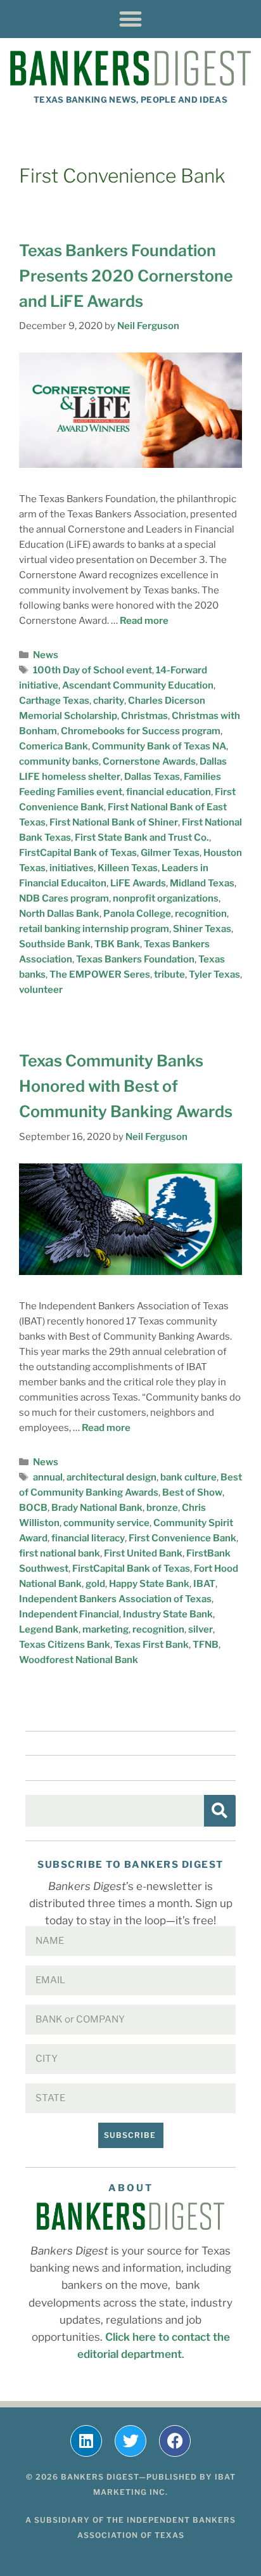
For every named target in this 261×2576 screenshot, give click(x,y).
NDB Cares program (64, 898)
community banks (59, 761)
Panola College (137, 914)
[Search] (220, 1811)
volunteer (41, 990)
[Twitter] (130, 2441)
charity (109, 701)
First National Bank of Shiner (114, 822)
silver (201, 1629)
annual (48, 1477)
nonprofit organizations (166, 898)
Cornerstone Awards (149, 761)
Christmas (144, 716)
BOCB (33, 1508)
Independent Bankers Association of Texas (115, 1599)
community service (106, 1523)
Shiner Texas (202, 929)
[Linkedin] (86, 2441)
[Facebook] (175, 2441)
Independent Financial (69, 1614)
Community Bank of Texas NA (159, 746)
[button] (131, 19)
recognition (201, 914)
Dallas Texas (152, 777)
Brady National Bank (97, 1508)
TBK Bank (117, 944)
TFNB (206, 1645)
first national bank (60, 1553)
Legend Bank (49, 1629)
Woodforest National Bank (79, 1660)
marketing (105, 1629)
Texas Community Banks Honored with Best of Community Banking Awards (126, 1086)
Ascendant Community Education (138, 685)
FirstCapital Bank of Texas (78, 853)
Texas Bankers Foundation (135, 959)
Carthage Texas (54, 701)
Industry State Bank (168, 1614)
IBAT (204, 1584)
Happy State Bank (149, 1584)
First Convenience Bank (182, 1538)
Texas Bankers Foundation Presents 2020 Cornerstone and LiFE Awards (126, 276)
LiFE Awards (138, 883)
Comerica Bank (54, 746)
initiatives (72, 868)
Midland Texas (202, 883)
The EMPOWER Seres (100, 974)
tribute (169, 974)
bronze (162, 1508)
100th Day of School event (92, 670)
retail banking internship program (94, 929)
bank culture (188, 1477)
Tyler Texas (214, 974)
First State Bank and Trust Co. (142, 838)
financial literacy (88, 1538)
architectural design (111, 1477)
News (46, 655)
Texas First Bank (151, 1645)
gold (95, 1584)
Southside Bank (55, 944)
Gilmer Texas (170, 853)
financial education (169, 792)
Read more (144, 621)
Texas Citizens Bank (65, 1645)
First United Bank (143, 1553)
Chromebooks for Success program (141, 731)
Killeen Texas (128, 868)
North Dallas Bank (59, 914)
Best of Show (192, 1492)
